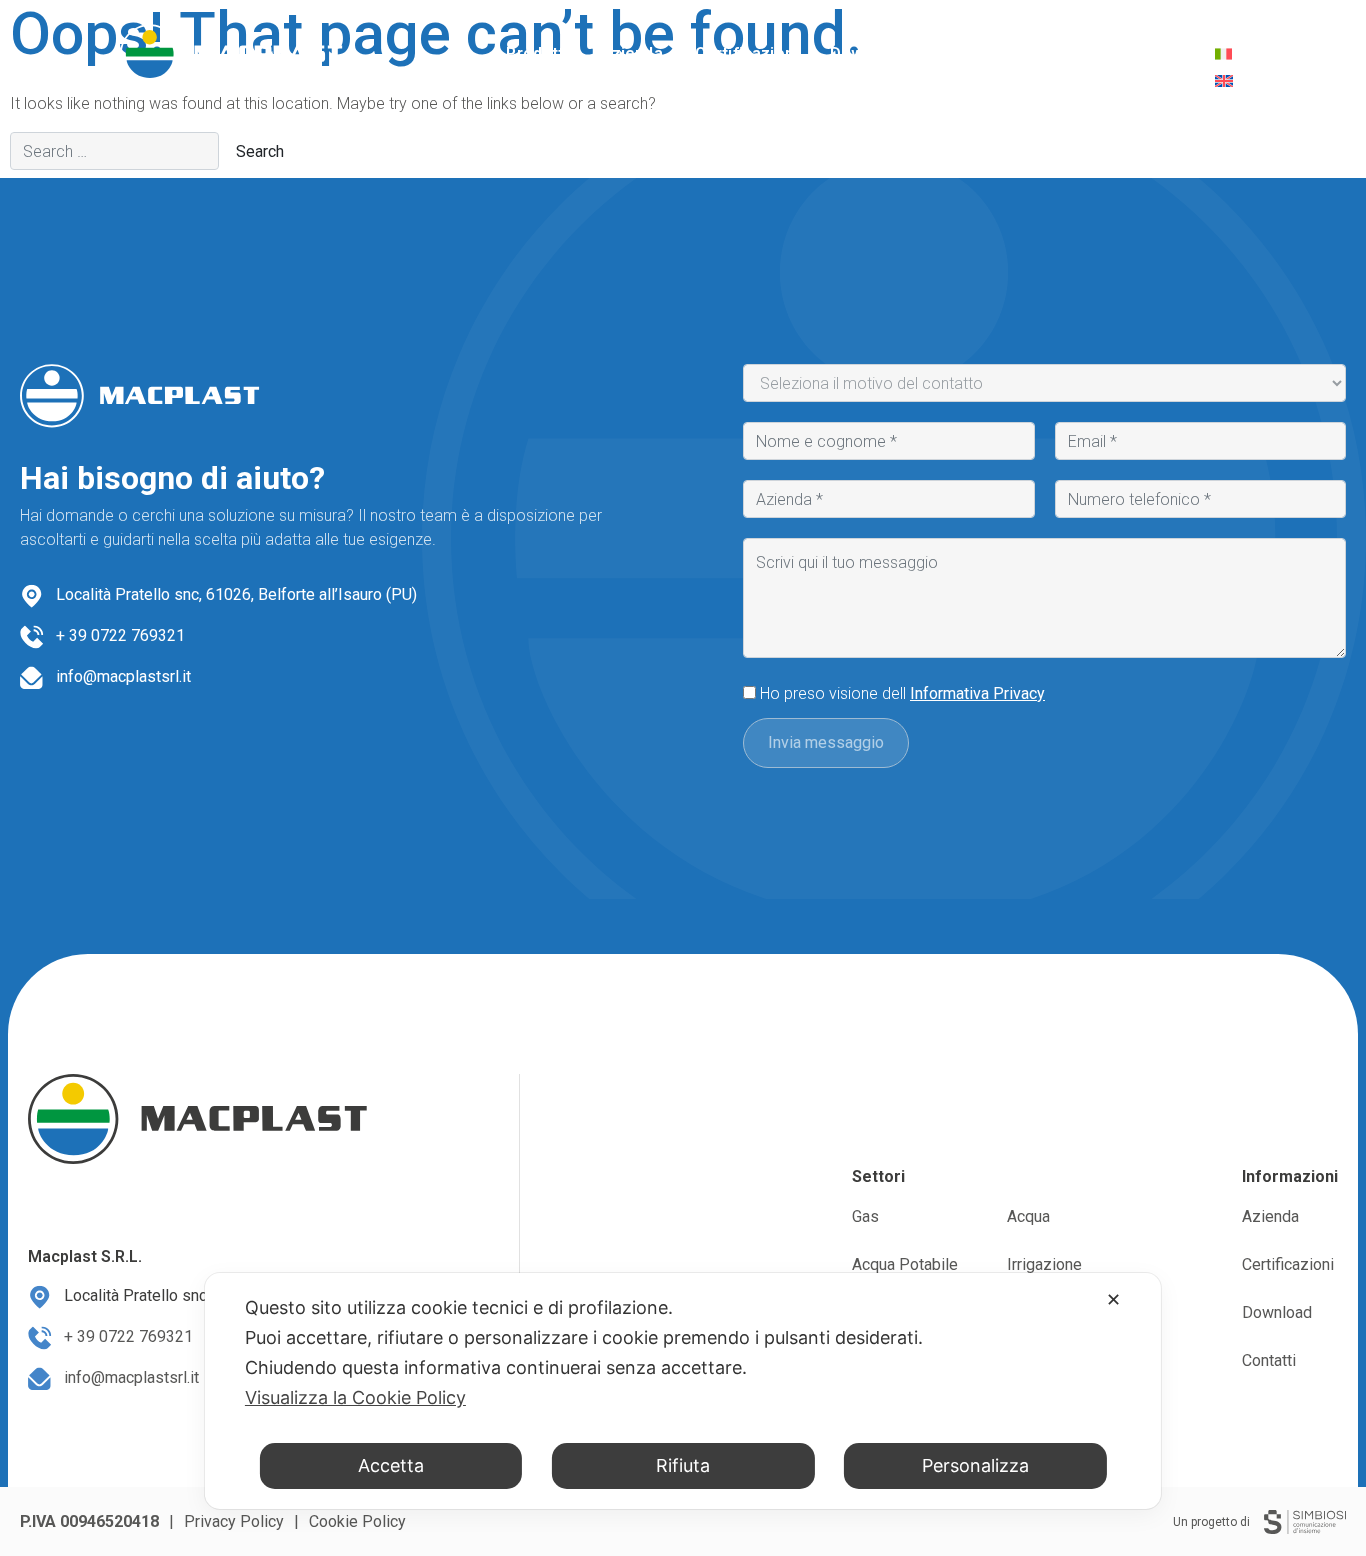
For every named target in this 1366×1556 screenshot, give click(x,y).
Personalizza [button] (975, 1465)
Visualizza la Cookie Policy (355, 1397)
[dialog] (683, 1391)
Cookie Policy (357, 1521)
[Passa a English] (1224, 81)
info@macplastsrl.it (123, 676)
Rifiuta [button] (683, 1465)
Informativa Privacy (977, 693)
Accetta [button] (391, 1465)
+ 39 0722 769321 (120, 635)
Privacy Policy (234, 1521)
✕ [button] (1113, 1299)
